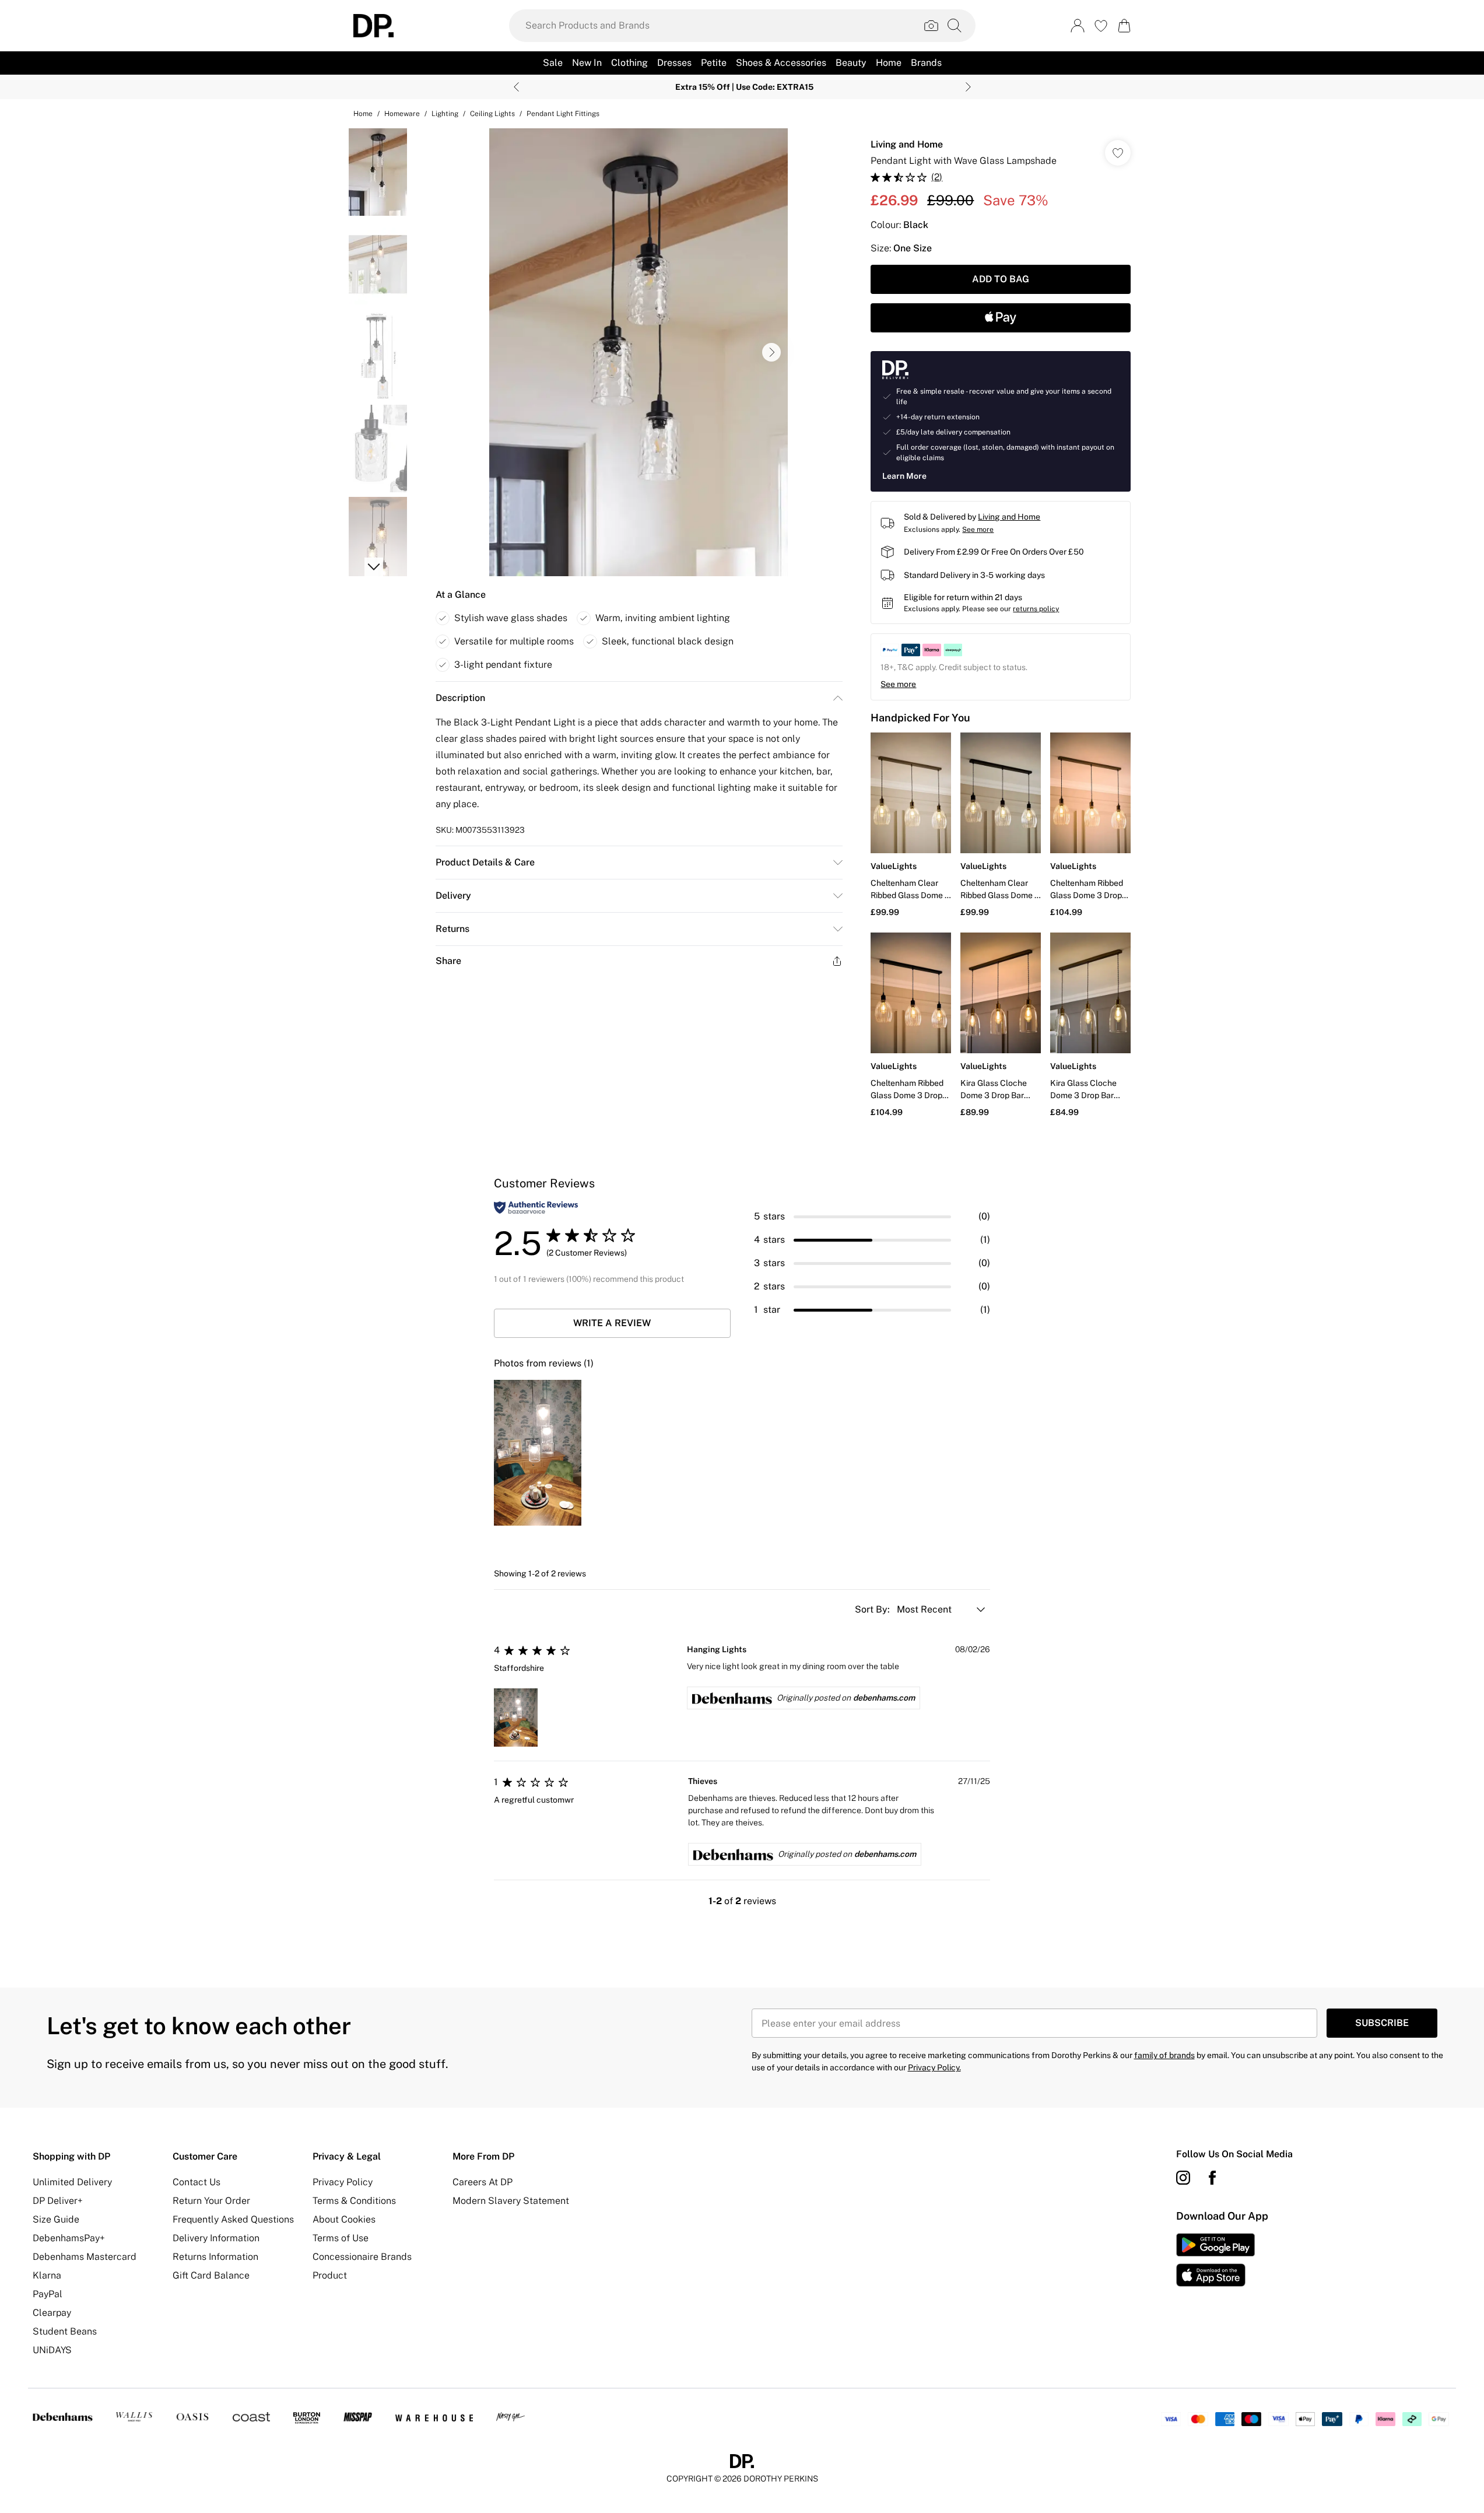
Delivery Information (216, 2238)
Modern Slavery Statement (511, 2201)
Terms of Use (341, 2238)
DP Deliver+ (58, 2201)
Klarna (47, 2275)
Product (330, 2275)
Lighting (445, 114)
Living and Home (907, 144)
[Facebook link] (1212, 2178)
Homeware (402, 114)
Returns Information (215, 2257)
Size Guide (56, 2219)
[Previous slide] (516, 87)
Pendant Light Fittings (563, 114)
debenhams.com (884, 1698)
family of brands (1164, 2055)
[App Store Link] (1215, 2260)
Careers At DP (483, 2182)
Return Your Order (211, 2201)
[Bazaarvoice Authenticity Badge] (536, 1208)
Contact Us (197, 2182)
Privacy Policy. (934, 2067)
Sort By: (873, 1609)
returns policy (1036, 609)
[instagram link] (1183, 2178)
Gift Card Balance (211, 2275)
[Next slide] (968, 87)
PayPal (48, 2294)
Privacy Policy (343, 2182)
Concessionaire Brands (362, 2257)
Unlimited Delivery (72, 2182)
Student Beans (65, 2331)
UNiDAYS (52, 2350)
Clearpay (52, 2313)
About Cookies (344, 2219)
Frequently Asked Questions (233, 2219)
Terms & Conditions (354, 2201)
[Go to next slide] (771, 352)
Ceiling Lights (492, 114)
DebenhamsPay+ (69, 2238)
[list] (638, 352)
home (363, 114)
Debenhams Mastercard (85, 2257)
